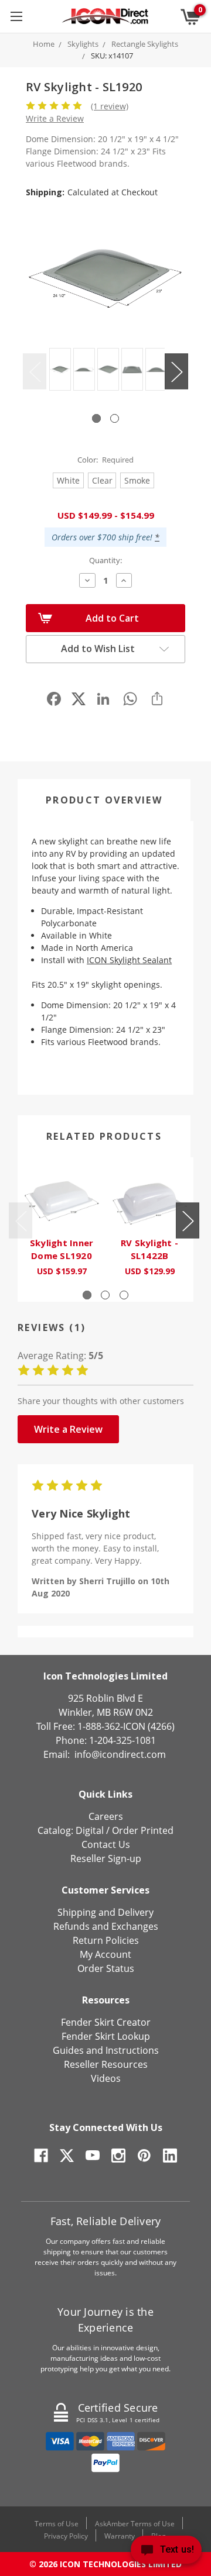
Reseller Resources (106, 2064)
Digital (90, 1830)
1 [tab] (96, 418)
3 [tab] (124, 1295)
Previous (35, 372)
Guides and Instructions (106, 2050)
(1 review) (110, 106)
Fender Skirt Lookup (106, 2036)
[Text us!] (166, 2552)
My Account (105, 1954)
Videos (106, 2078)
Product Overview (104, 800)
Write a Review (55, 118)
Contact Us (106, 1844)
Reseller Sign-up (106, 1858)
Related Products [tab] (104, 1136)
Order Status (106, 1968)
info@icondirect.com (120, 1754)
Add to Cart (112, 618)
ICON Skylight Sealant (129, 960)
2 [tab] (115, 418)
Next (176, 372)
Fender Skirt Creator (106, 2022)
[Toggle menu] (16, 16)
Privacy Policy (66, 2536)
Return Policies (106, 1940)
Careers (106, 1816)
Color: (106, 460)
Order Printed (143, 1830)
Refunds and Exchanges (106, 1926)
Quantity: (105, 560)
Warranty (120, 2536)
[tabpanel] (58, 371)
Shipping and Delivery (105, 1912)
